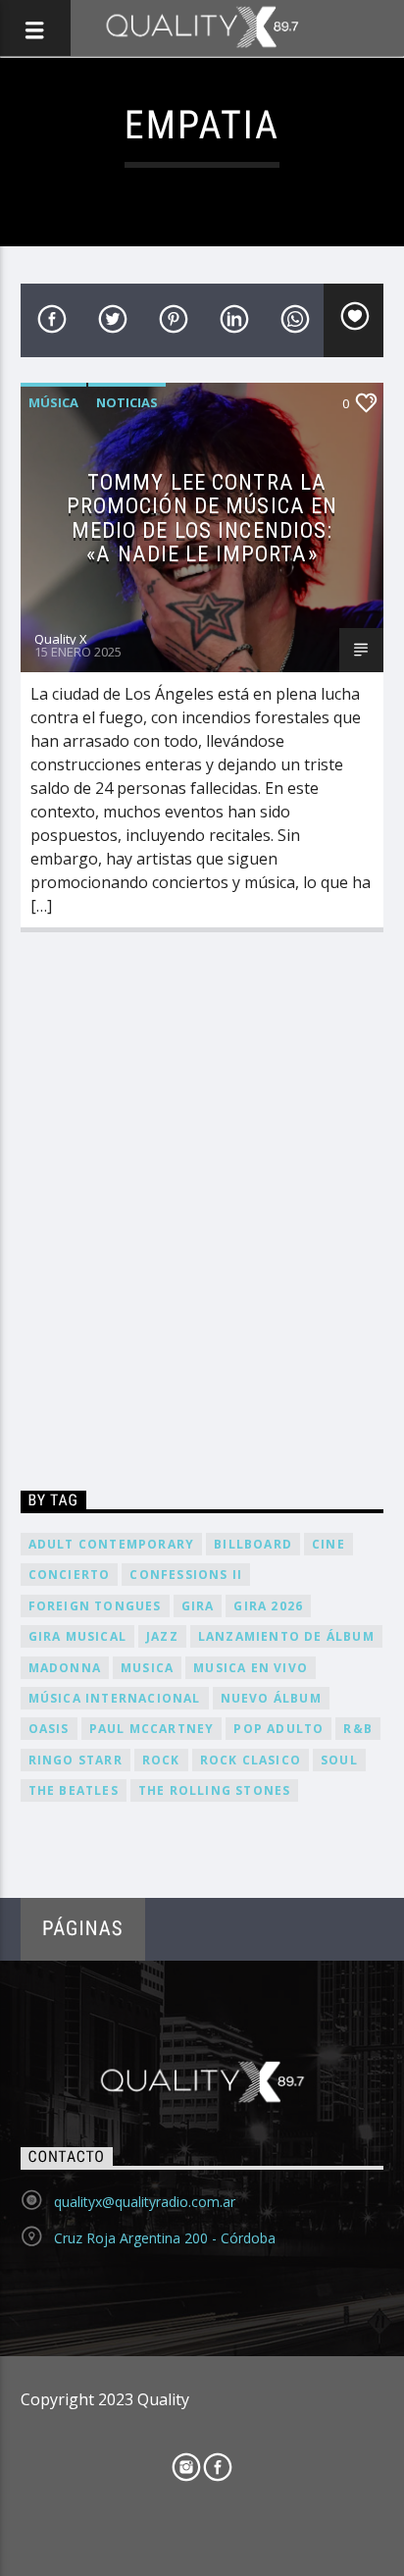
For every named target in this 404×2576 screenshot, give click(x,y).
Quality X (61, 639)
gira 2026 (268, 1606)
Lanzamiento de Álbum (286, 1636)
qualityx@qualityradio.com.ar (145, 2202)
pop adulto (278, 1729)
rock (161, 1760)
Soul (339, 1760)
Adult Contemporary (112, 1544)
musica (147, 1668)
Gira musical (77, 1636)
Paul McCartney (152, 1729)
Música (53, 402)
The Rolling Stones (215, 1790)
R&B (358, 1729)
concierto (70, 1575)
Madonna (65, 1668)
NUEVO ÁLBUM (271, 1698)
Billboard (253, 1544)
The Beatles (74, 1790)
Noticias (127, 402)
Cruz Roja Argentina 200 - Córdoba (165, 2238)
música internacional (115, 1698)
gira (198, 1606)
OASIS (49, 1729)
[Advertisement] (202, 1216)
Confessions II (186, 1575)
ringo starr (76, 1760)
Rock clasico (251, 1760)
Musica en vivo (251, 1668)
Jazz (162, 1636)
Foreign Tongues (95, 1606)
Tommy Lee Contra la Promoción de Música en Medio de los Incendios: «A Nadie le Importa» (202, 518)
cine (328, 1544)
